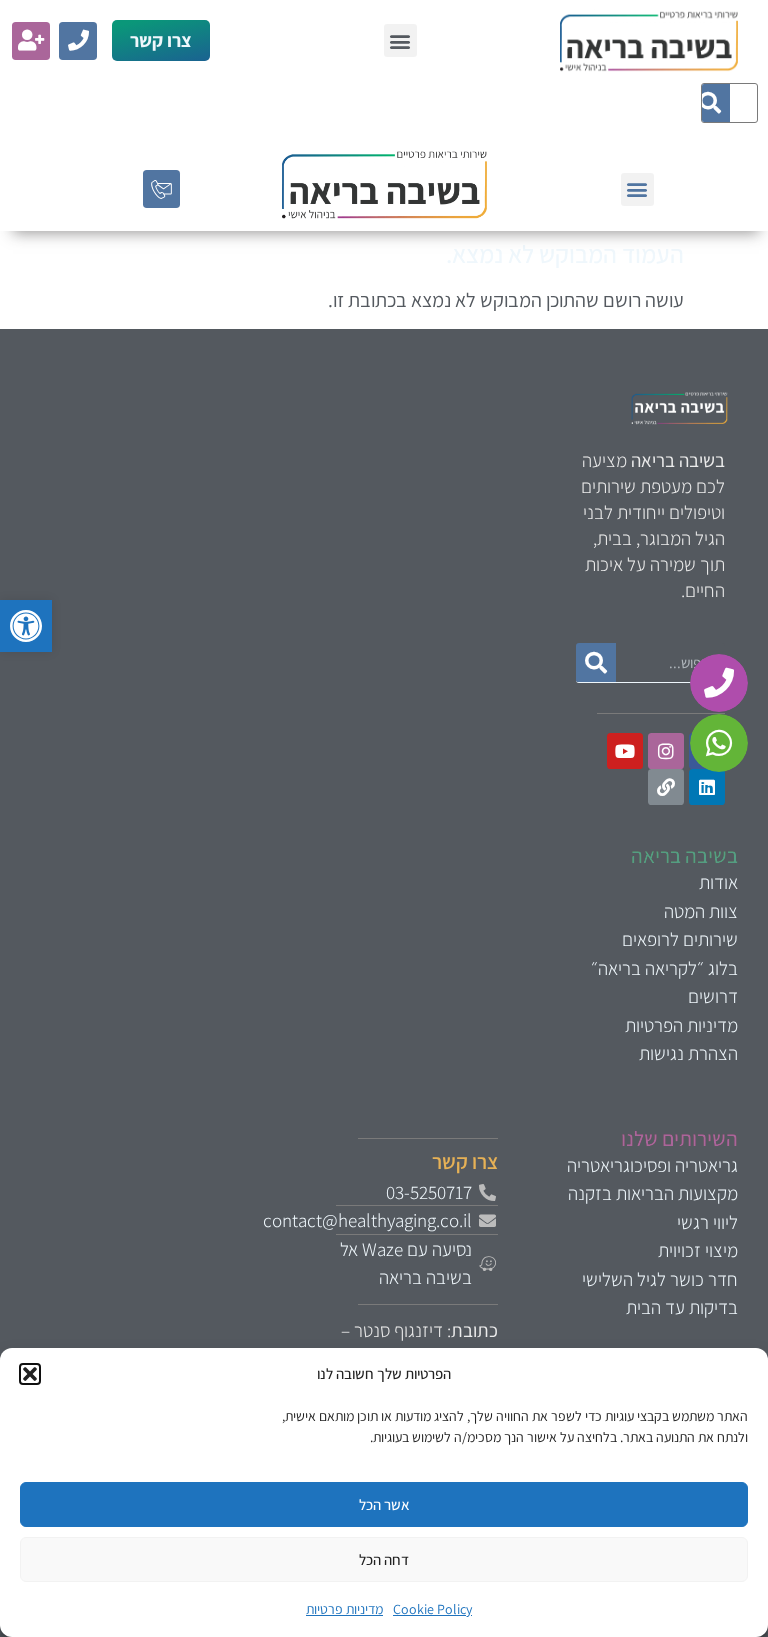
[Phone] (78, 41)
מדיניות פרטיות (344, 1609)
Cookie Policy (432, 1609)
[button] (26, 626)
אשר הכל (384, 1504)
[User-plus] (31, 41)
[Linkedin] (707, 787)
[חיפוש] (710, 103)
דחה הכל (384, 1559)
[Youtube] (625, 751)
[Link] (666, 787)
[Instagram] (666, 751)
